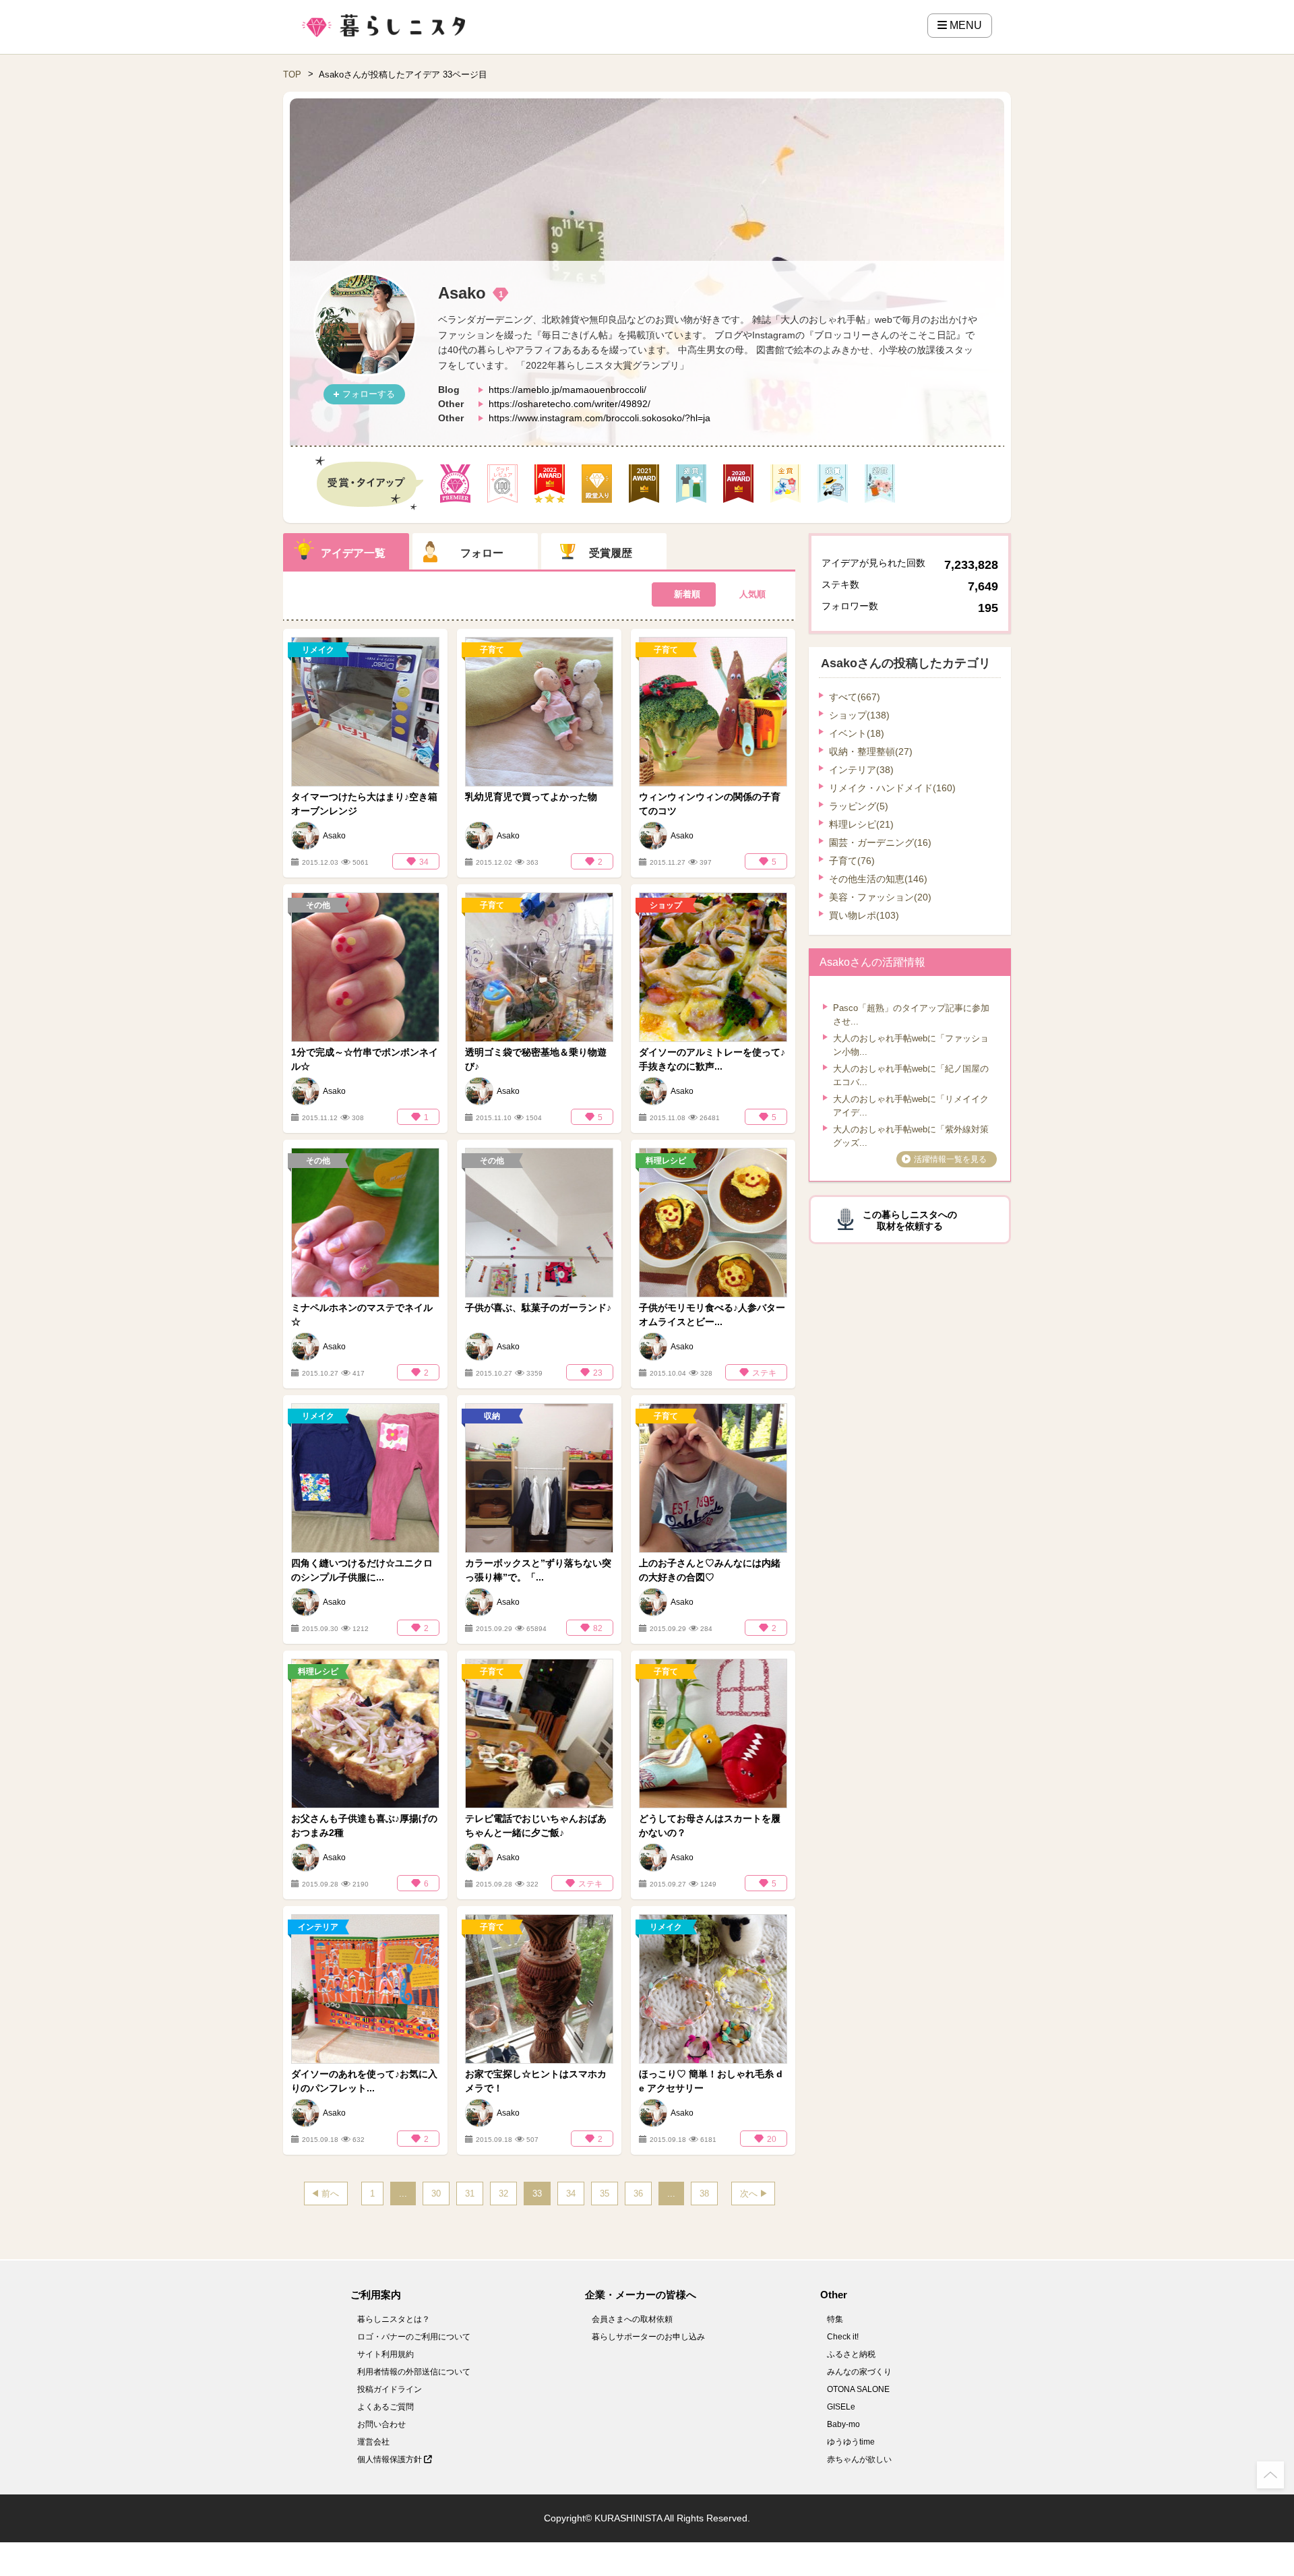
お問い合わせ (381, 2424)
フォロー (482, 553)
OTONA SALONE (858, 2389)
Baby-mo (843, 2424)
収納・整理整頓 (871, 752)
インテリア (861, 770)
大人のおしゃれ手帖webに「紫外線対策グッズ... (911, 1136)
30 (436, 2194)
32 (503, 2194)
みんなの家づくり (859, 2372)
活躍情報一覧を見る (950, 1159)
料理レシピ (861, 824)
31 (470, 2194)
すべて (855, 697)
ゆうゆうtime (851, 2442)
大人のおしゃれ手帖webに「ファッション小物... (911, 1045)
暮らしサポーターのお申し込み (648, 2337)
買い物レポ (864, 915)
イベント (857, 733)
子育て (852, 861)
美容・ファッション (880, 897)
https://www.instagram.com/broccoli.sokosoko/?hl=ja (599, 418)
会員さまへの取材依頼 (632, 2319)
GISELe (841, 2407)
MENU (964, 25)
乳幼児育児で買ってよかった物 (531, 797)
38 (704, 2194)
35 (605, 2194)
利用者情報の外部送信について (414, 2372)
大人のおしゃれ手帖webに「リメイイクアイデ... (911, 1106)
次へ (749, 2194)
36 (638, 2194)
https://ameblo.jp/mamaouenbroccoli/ (567, 390)
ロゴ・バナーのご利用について (414, 2337)
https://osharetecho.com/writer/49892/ (569, 404)
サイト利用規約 (386, 2354)
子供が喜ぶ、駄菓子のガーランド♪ (538, 1308)
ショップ (859, 715)
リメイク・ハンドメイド (892, 788)
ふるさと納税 (851, 2354)
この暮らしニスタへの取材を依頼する (910, 1220)
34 (571, 2194)
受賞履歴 (611, 553)
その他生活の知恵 (878, 879)
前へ (330, 2194)
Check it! (843, 2337)
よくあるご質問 (386, 2407)
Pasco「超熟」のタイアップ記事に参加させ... (911, 1015)
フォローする (369, 394)
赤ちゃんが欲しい (859, 2459)
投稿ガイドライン (390, 2389)
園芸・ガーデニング (880, 842)
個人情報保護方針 (391, 2459)
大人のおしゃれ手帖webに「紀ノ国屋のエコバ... (911, 1075)
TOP (292, 74)
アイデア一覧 (353, 553)
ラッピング (859, 806)
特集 (835, 2319)
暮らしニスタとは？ (394, 2319)
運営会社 (373, 2442)
